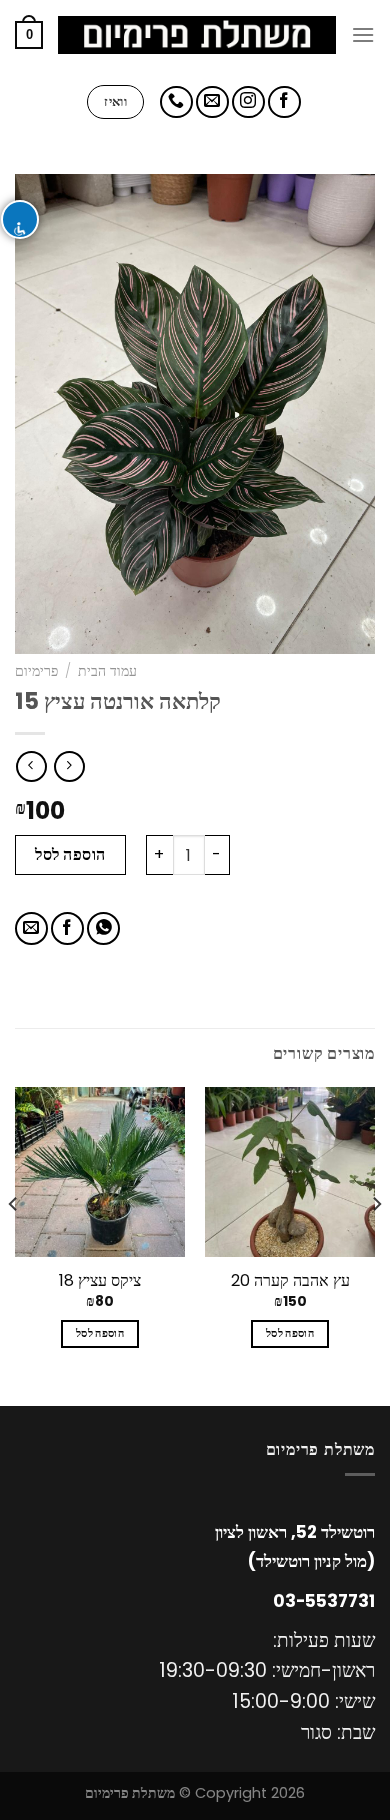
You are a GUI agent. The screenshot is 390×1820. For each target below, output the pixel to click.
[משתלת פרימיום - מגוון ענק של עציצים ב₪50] (197, 35)
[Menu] (363, 34)
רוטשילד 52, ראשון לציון (295, 1532)
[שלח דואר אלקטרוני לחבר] (31, 928)
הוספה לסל (70, 854)
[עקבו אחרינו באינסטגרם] (248, 102)
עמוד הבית (107, 671)
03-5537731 (324, 1601)
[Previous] (376, 1244)
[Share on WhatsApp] (103, 928)
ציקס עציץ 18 (100, 1281)
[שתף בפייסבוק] (67, 928)
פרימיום (36, 671)
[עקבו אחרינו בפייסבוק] (284, 102)
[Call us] (176, 102)
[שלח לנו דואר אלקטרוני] (212, 102)
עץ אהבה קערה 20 (290, 1281)
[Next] (14, 1244)
